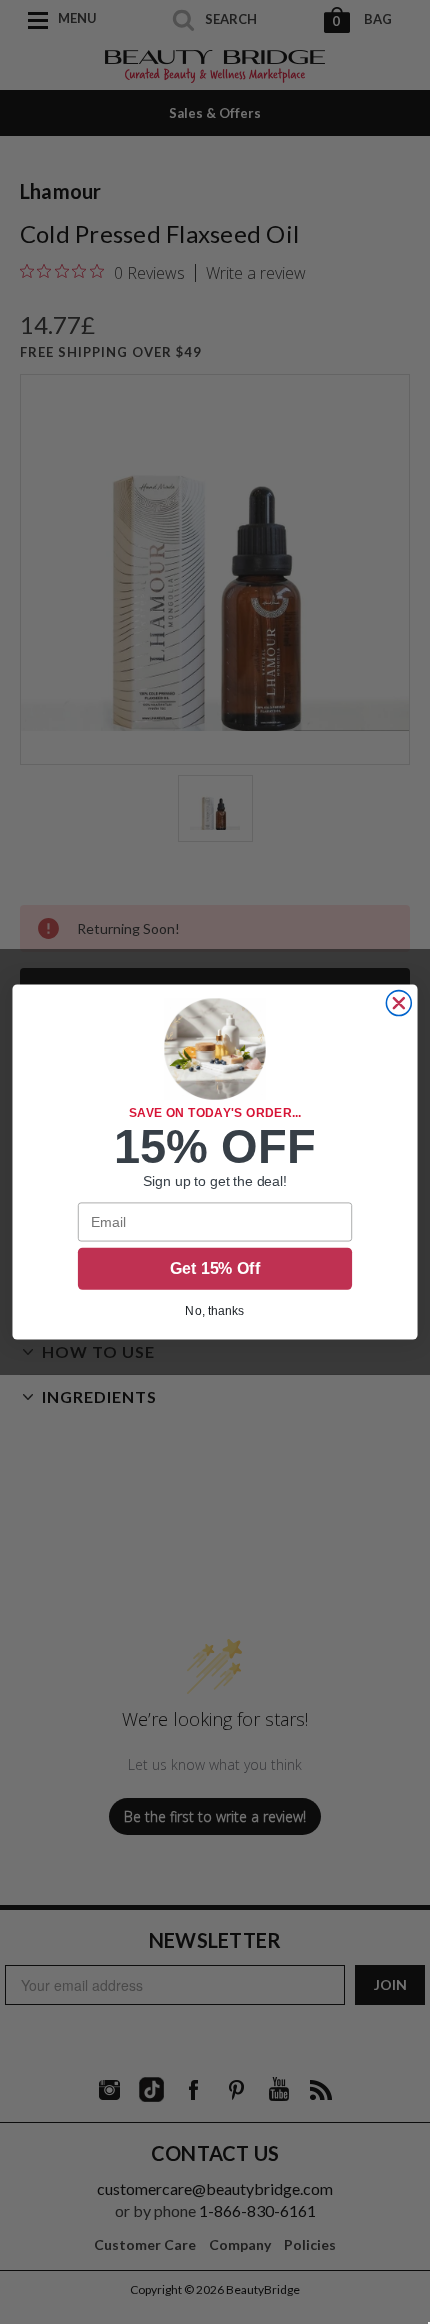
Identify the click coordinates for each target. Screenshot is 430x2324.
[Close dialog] (398, 1003)
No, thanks (214, 1310)
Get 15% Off (215, 1268)
